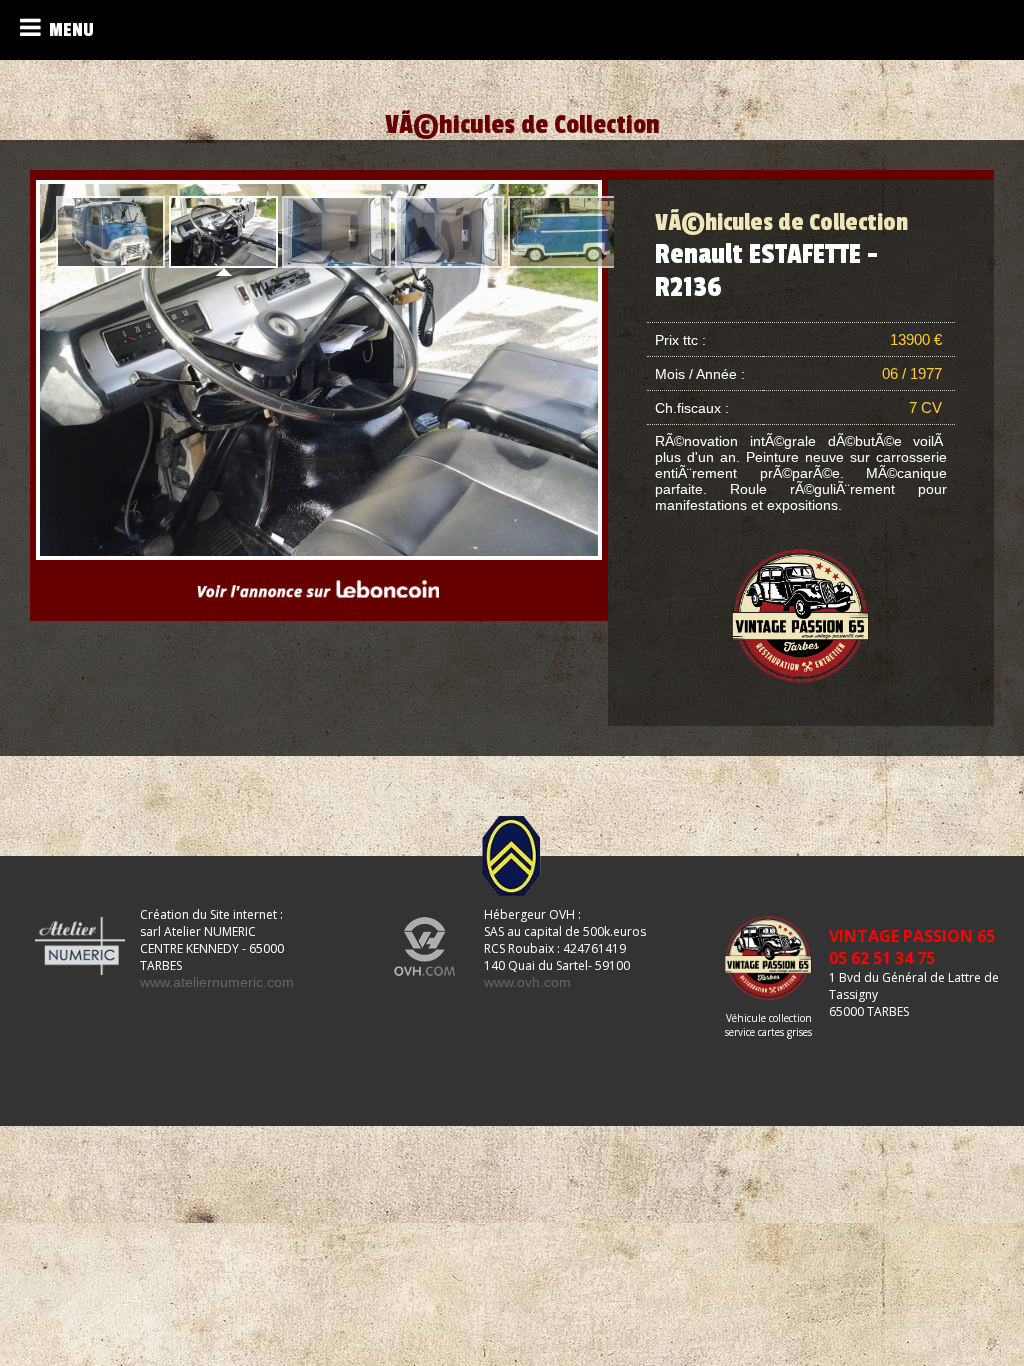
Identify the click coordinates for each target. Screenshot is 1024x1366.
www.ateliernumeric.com (217, 982)
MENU (67, 30)
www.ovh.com (527, 982)
